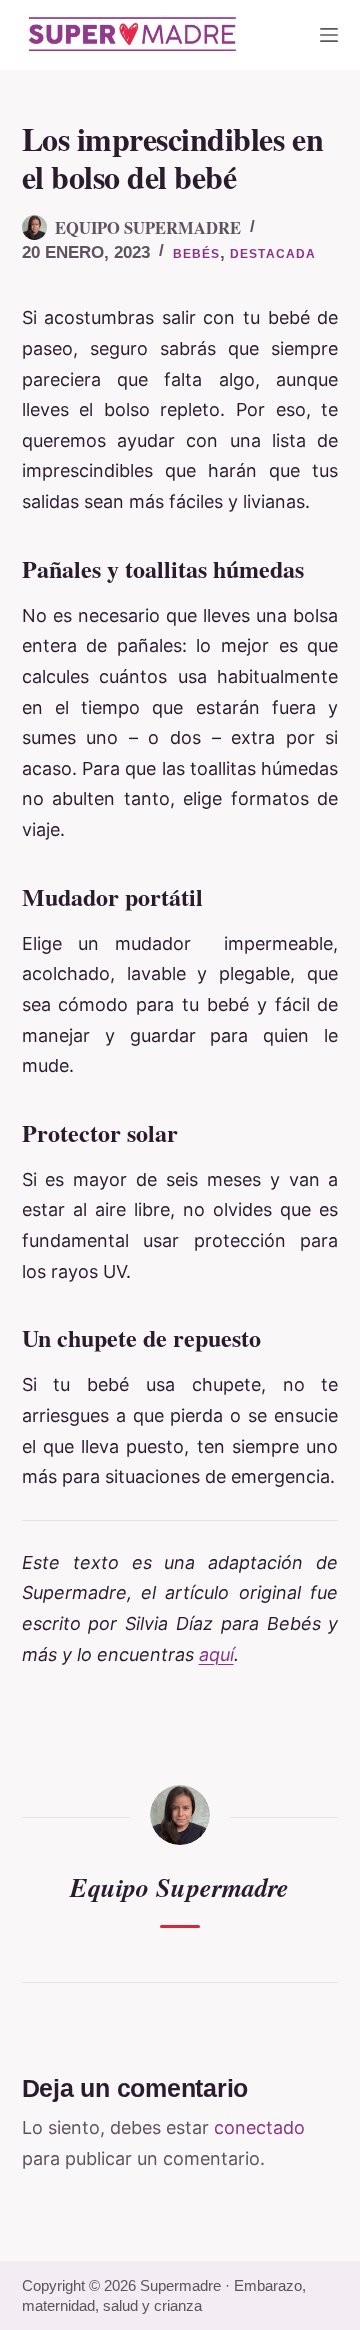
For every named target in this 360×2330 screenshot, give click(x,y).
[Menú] (329, 35)
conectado (259, 2127)
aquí (216, 1654)
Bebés (197, 254)
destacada (273, 254)
